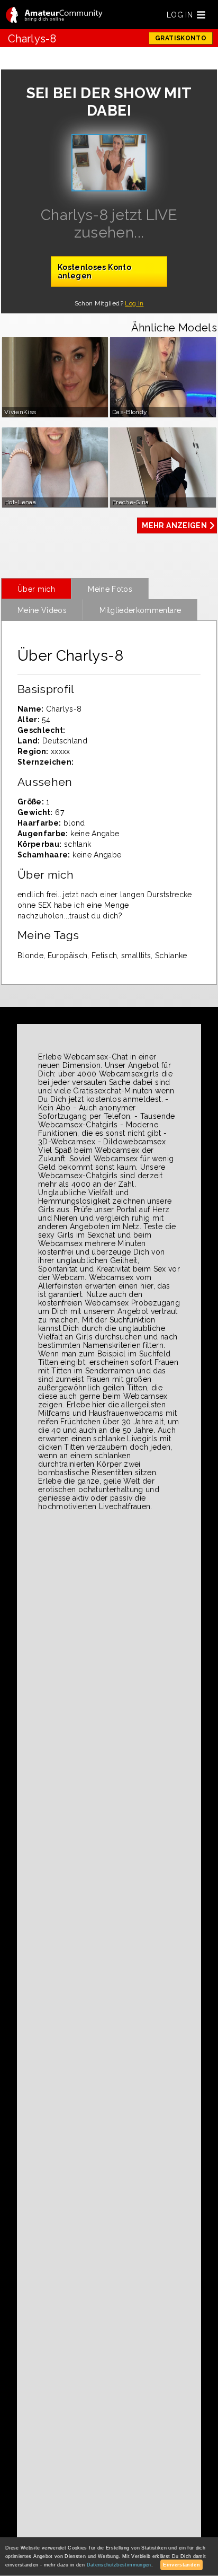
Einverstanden (181, 2565)
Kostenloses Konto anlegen (94, 271)
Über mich (36, 589)
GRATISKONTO (181, 38)
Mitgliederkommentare (140, 610)
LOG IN (180, 15)
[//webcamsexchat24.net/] (54, 16)
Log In (134, 303)
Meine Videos (42, 610)
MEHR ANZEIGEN (174, 525)
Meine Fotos (110, 589)
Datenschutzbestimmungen (119, 2565)
